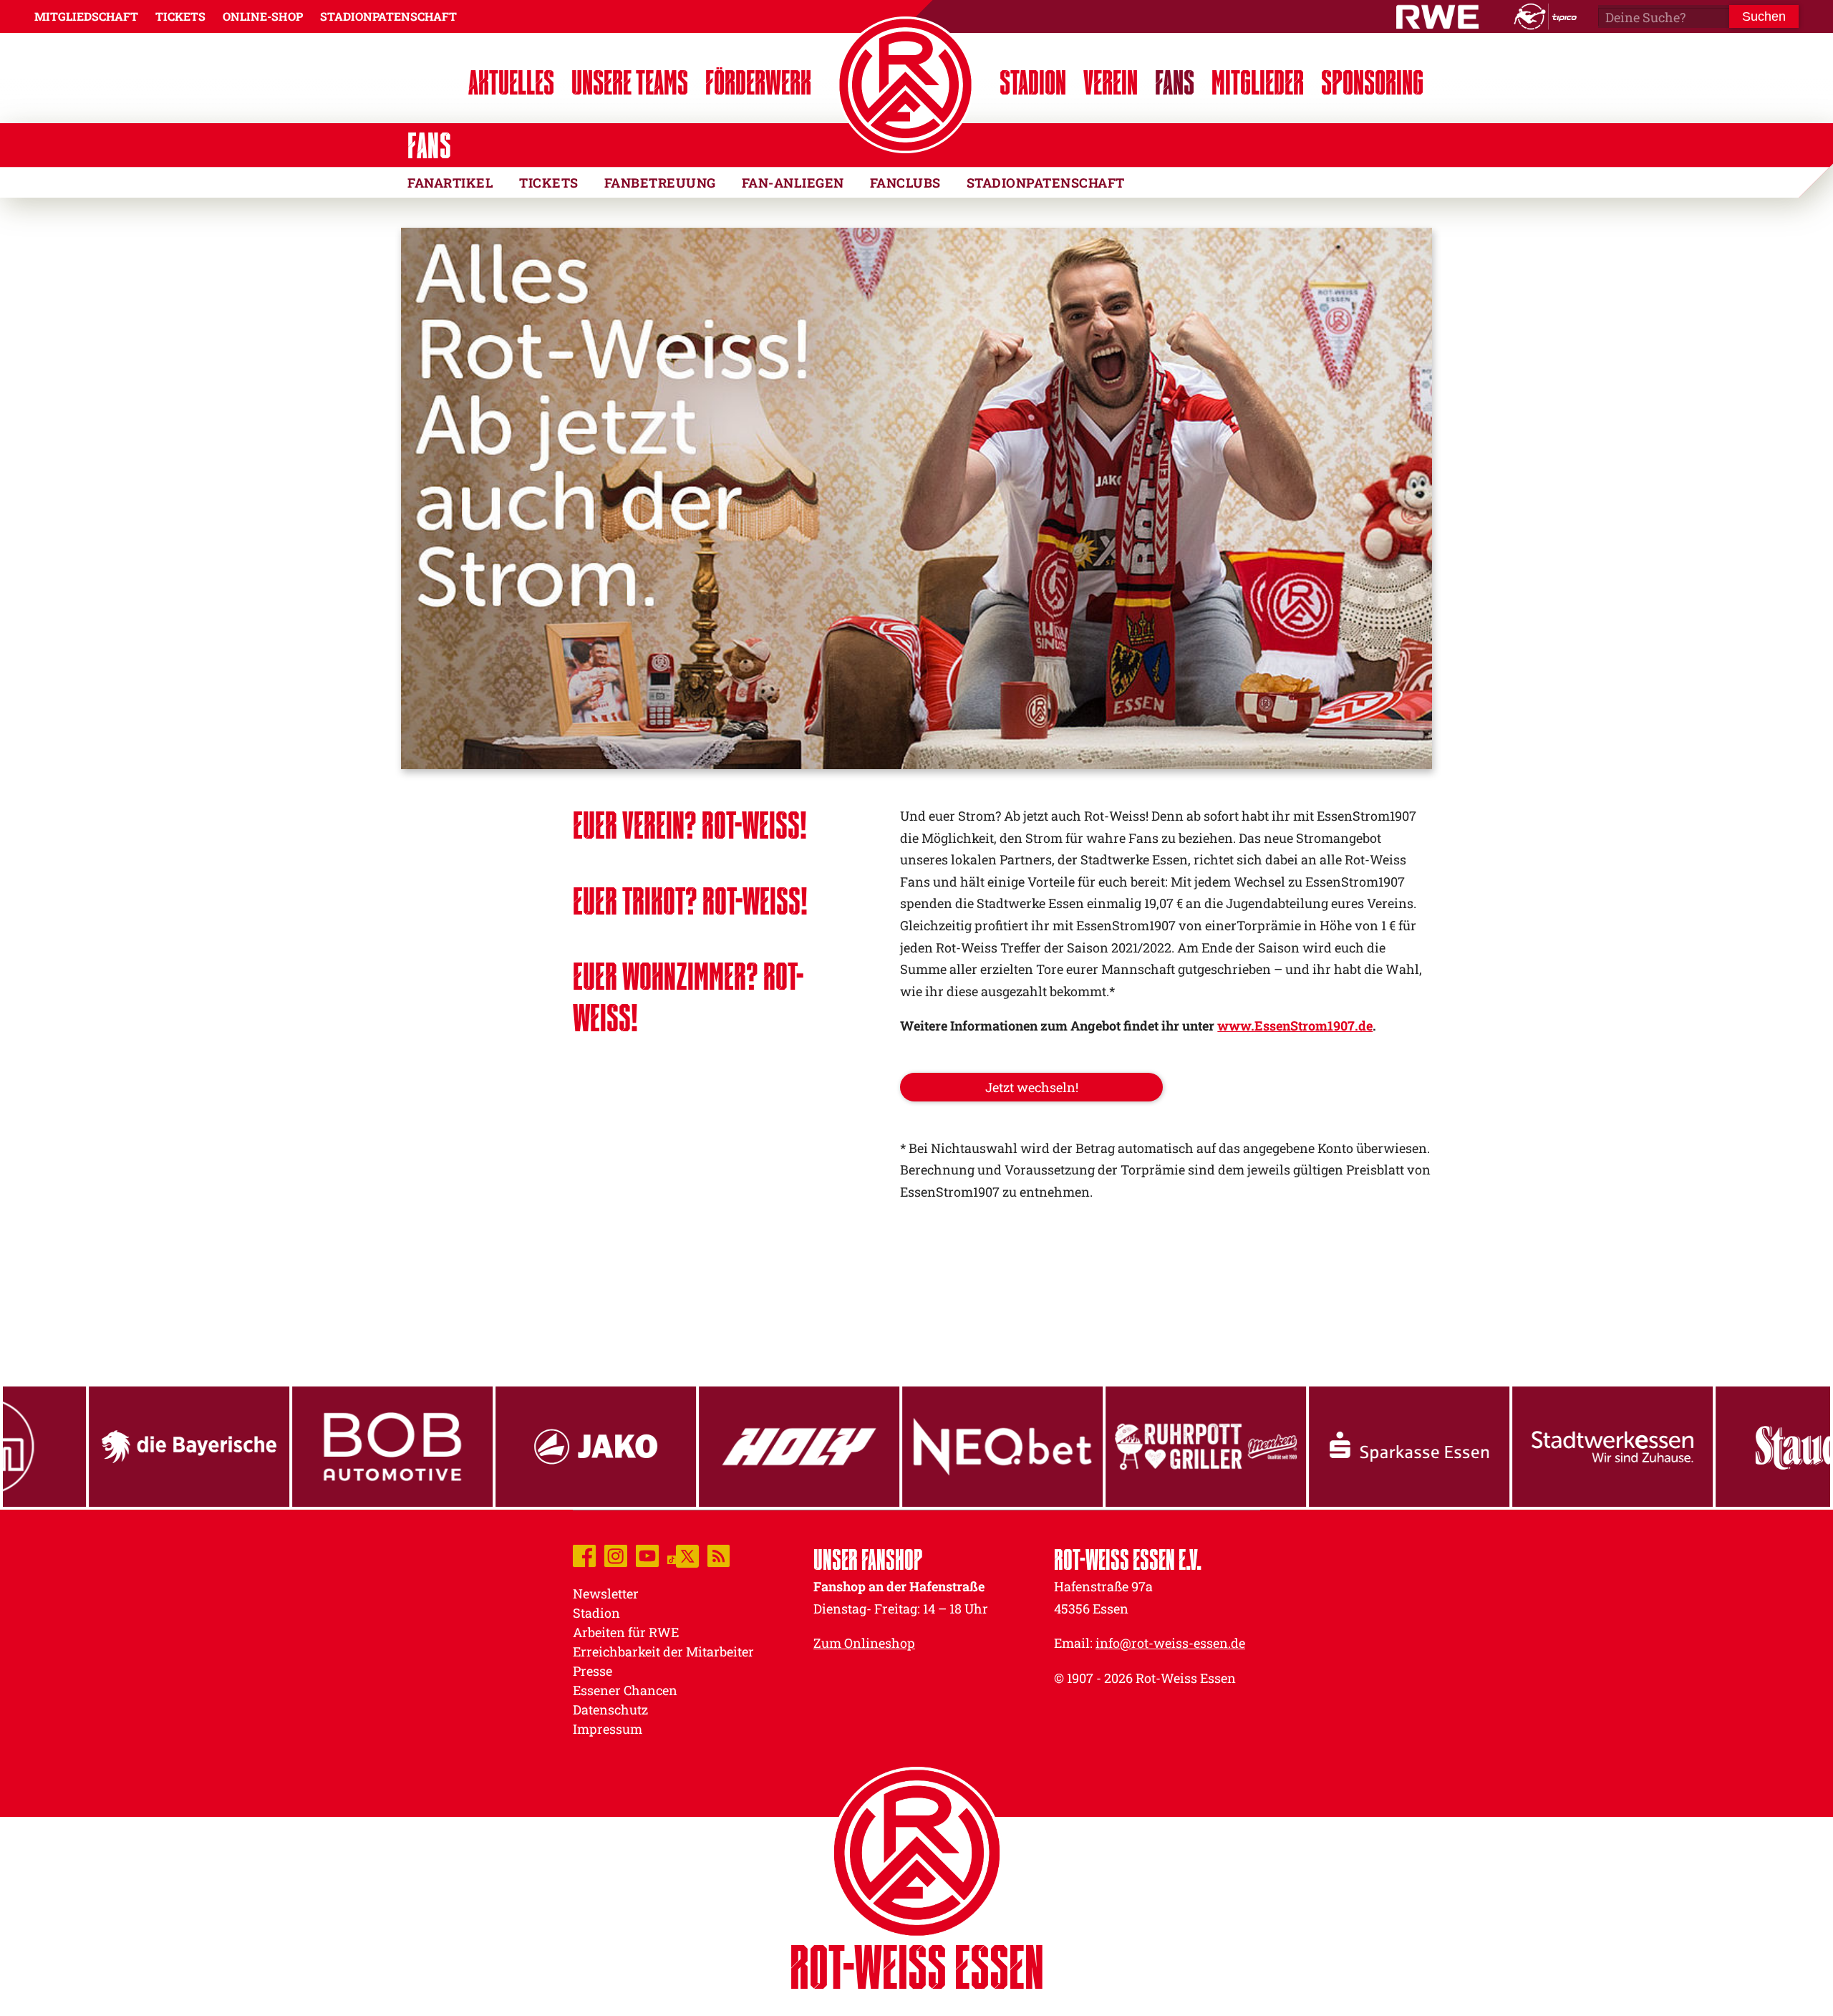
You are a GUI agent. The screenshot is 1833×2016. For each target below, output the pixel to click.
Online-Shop (263, 16)
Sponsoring (1372, 82)
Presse (593, 1671)
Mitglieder (1258, 82)
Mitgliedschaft (86, 16)
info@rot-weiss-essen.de (1170, 1643)
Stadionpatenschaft (1046, 183)
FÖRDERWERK (758, 82)
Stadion (1033, 82)
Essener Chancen (625, 1690)
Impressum (608, 1729)
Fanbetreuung (660, 183)
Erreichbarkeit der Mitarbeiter (663, 1651)
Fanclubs (905, 183)
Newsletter (606, 1593)
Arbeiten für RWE (626, 1632)
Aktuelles (511, 82)
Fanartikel (450, 183)
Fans (1175, 82)
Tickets (549, 183)
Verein (1111, 82)
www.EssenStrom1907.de (1295, 1026)
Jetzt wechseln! (1032, 1087)
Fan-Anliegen (793, 183)
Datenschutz (610, 1709)
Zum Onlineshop (864, 1643)
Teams (630, 82)
